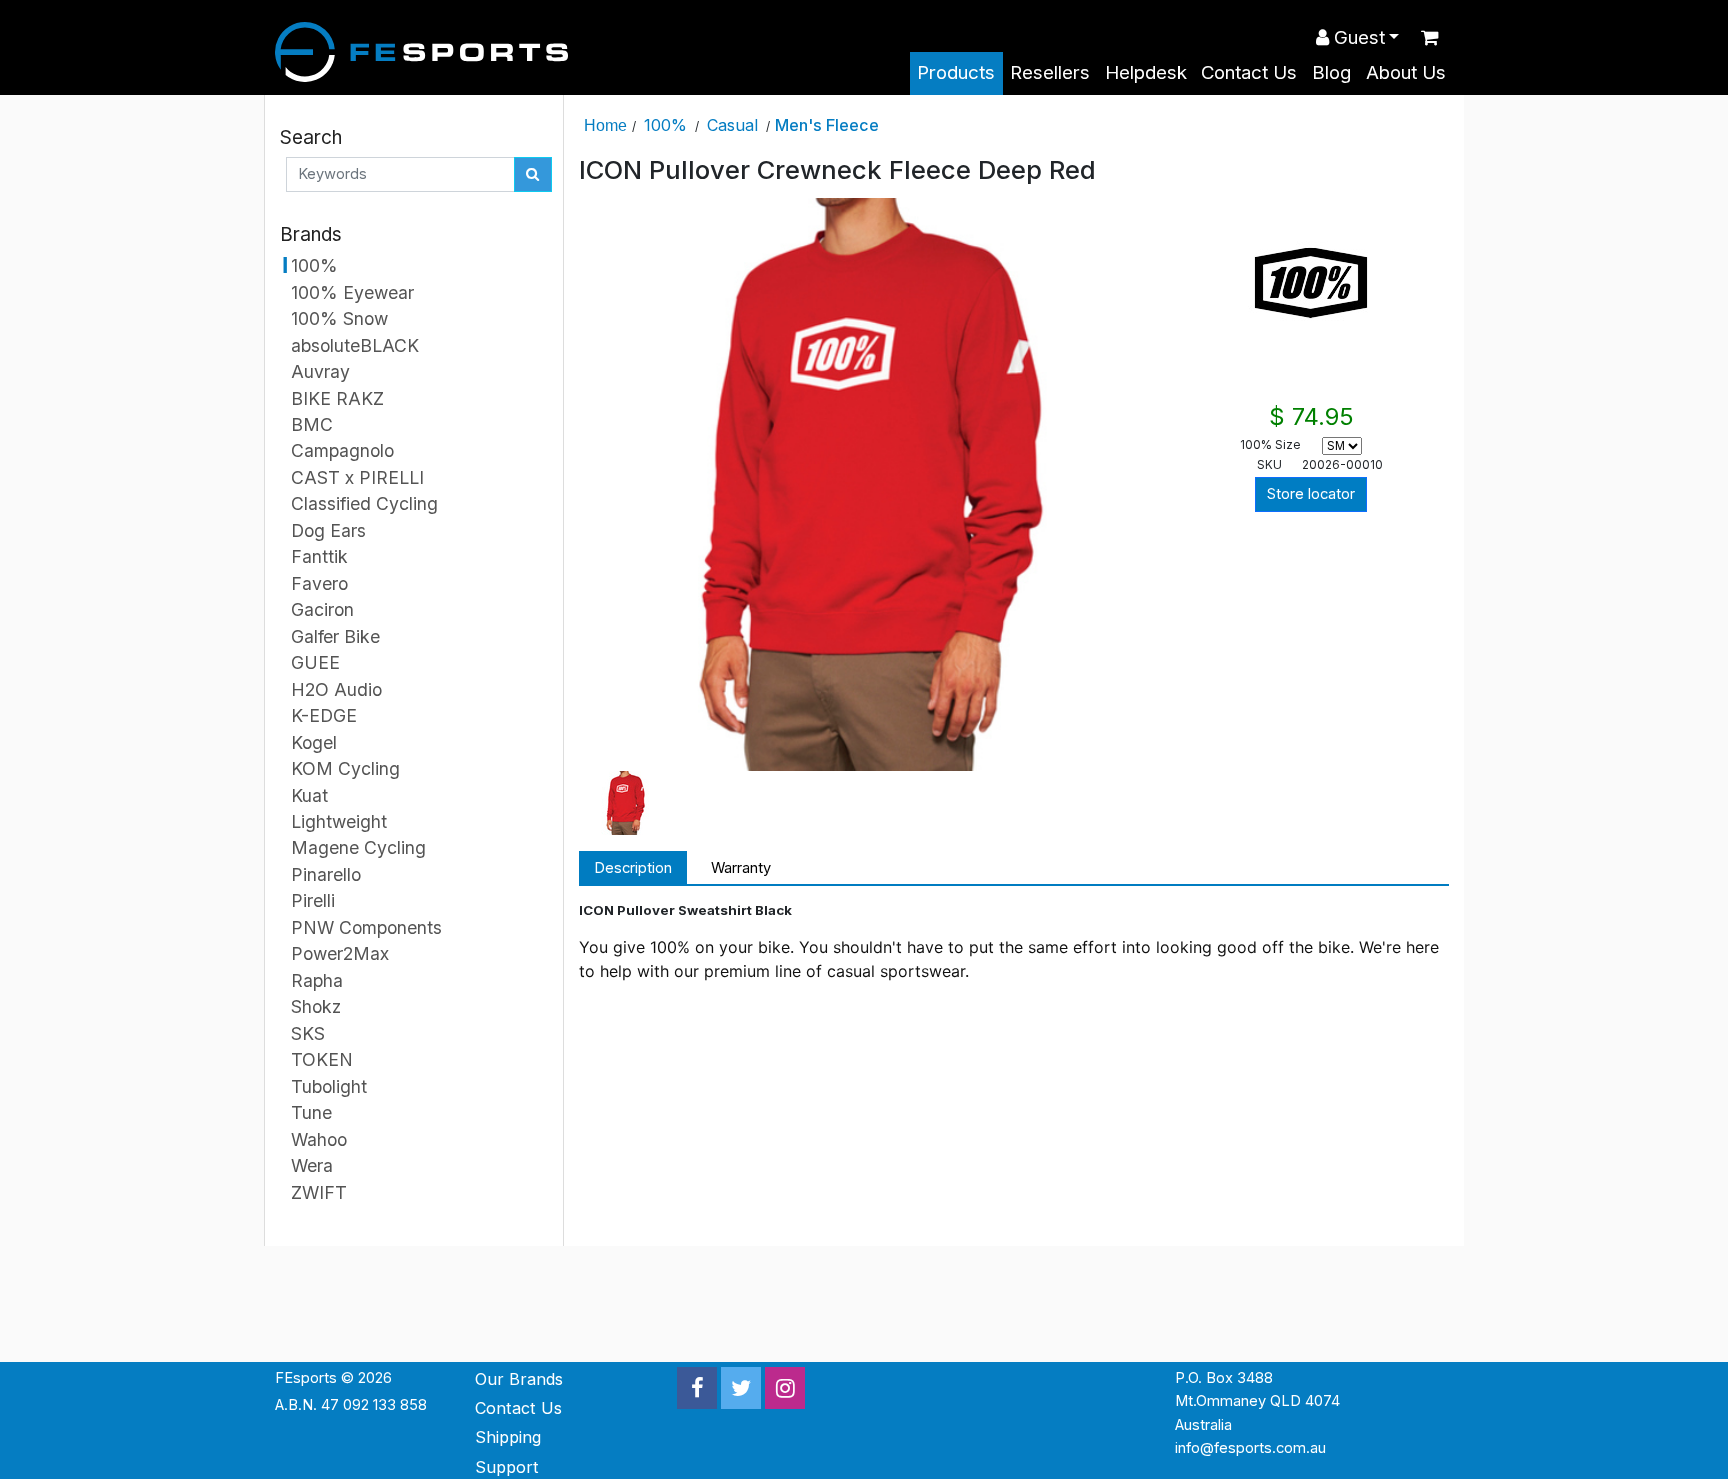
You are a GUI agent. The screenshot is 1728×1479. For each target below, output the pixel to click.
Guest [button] (1357, 37)
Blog (1331, 72)
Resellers (1050, 72)
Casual (732, 125)
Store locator (1311, 494)
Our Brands (519, 1379)
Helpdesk (1146, 72)
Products (956, 72)
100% (665, 125)
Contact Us (1249, 72)
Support (507, 1467)
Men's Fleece (827, 125)
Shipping (508, 1437)
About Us (1406, 72)
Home (605, 125)
